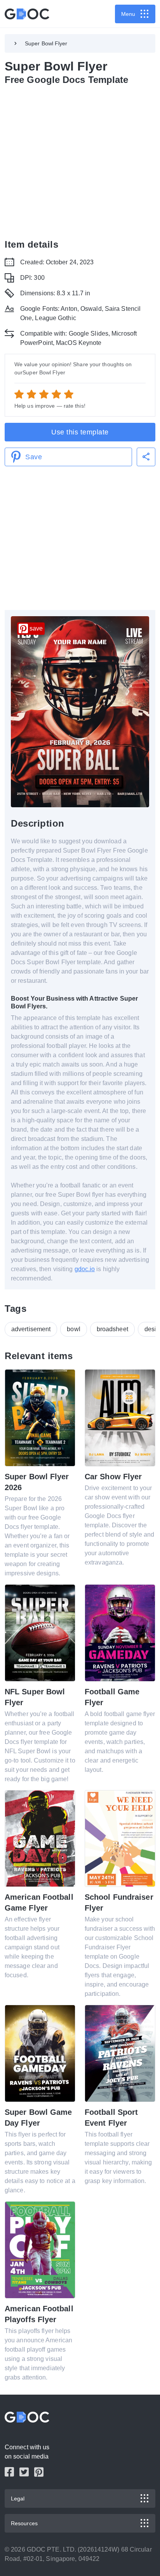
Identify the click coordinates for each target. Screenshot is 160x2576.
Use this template (80, 432)
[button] (146, 457)
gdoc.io (85, 1269)
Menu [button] (128, 14)
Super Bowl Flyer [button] (46, 43)
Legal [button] (18, 2498)
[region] (80, 160)
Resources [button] (24, 2523)
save (36, 628)
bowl (73, 1329)
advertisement (31, 1329)
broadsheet (112, 1329)
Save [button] (34, 457)
